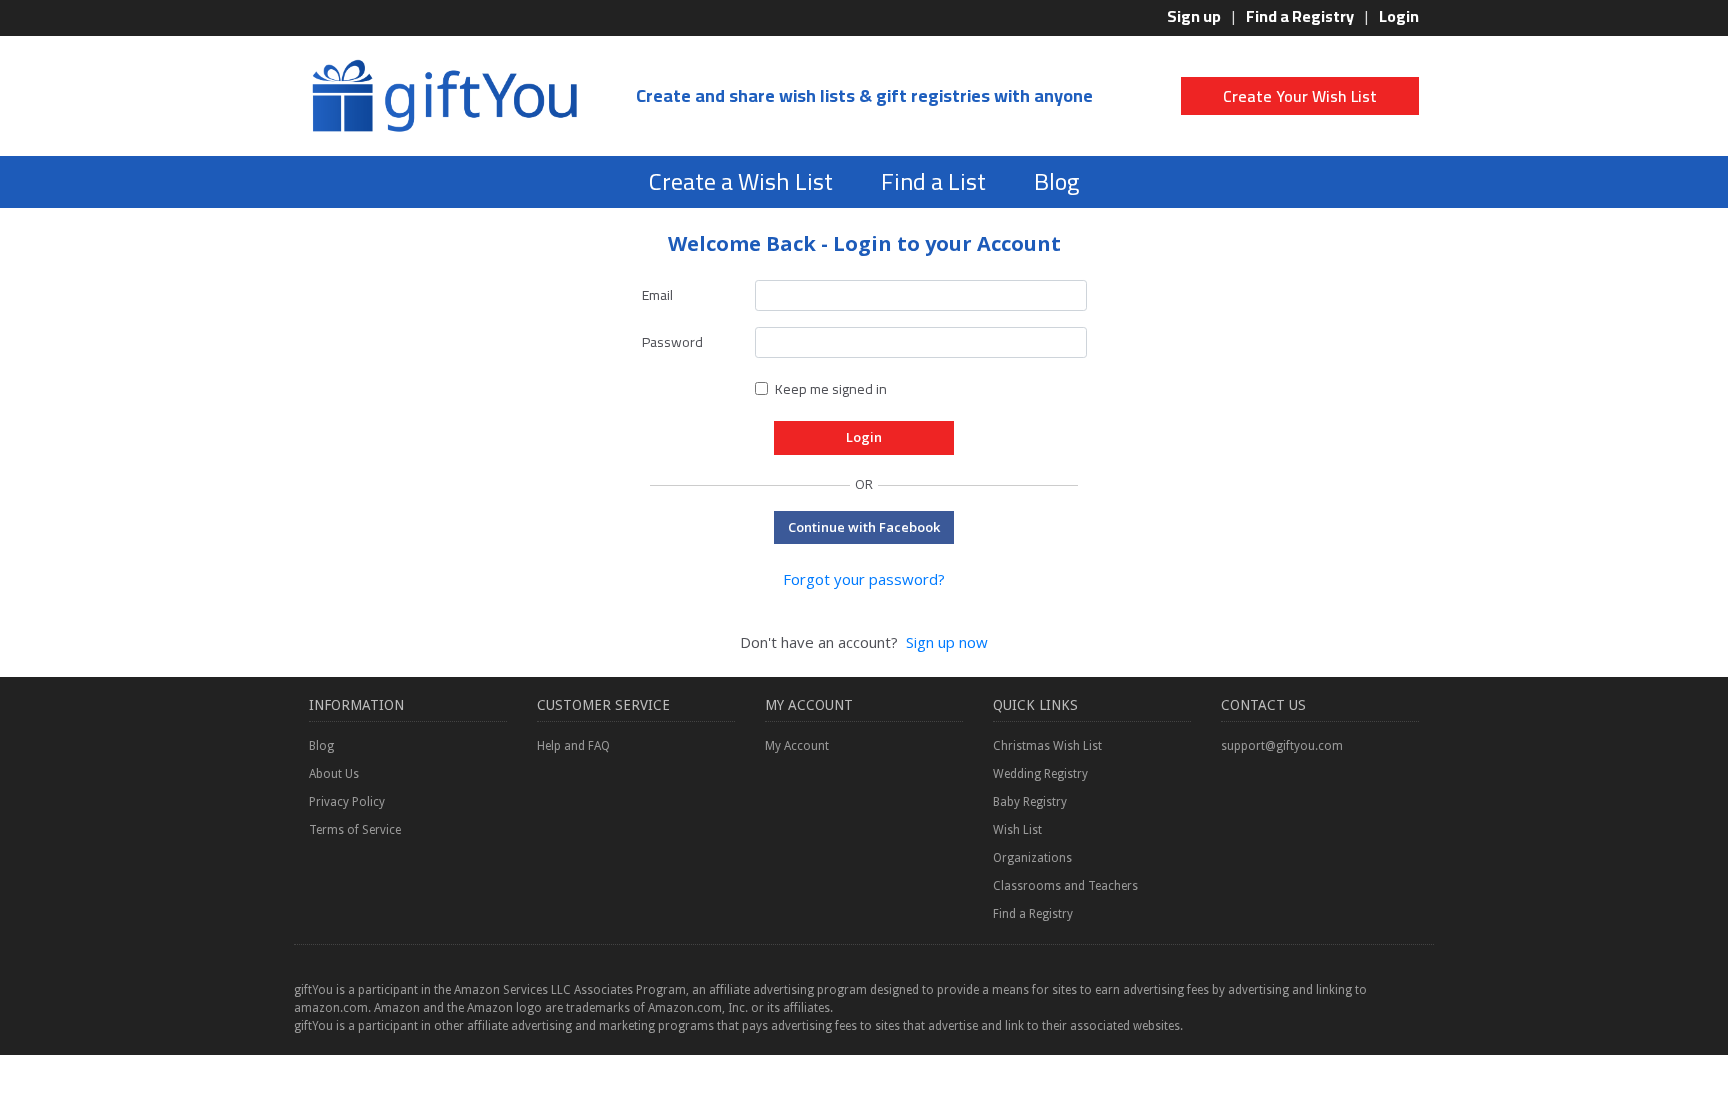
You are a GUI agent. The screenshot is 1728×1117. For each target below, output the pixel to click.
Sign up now (947, 642)
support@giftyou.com (1282, 746)
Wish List (1017, 830)
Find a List (933, 181)
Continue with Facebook (864, 527)
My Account (797, 746)
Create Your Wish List (1300, 96)
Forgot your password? (864, 579)
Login (1399, 16)
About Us (334, 774)
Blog (1056, 181)
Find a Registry (1300, 16)
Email (657, 295)
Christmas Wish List (1047, 746)
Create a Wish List (741, 181)
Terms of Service (355, 830)
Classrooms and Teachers (1065, 886)
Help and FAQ (573, 746)
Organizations (1032, 858)
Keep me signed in (831, 389)
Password (672, 342)
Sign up (1194, 16)
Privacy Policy (347, 802)
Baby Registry (1030, 802)
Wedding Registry (1040, 774)
